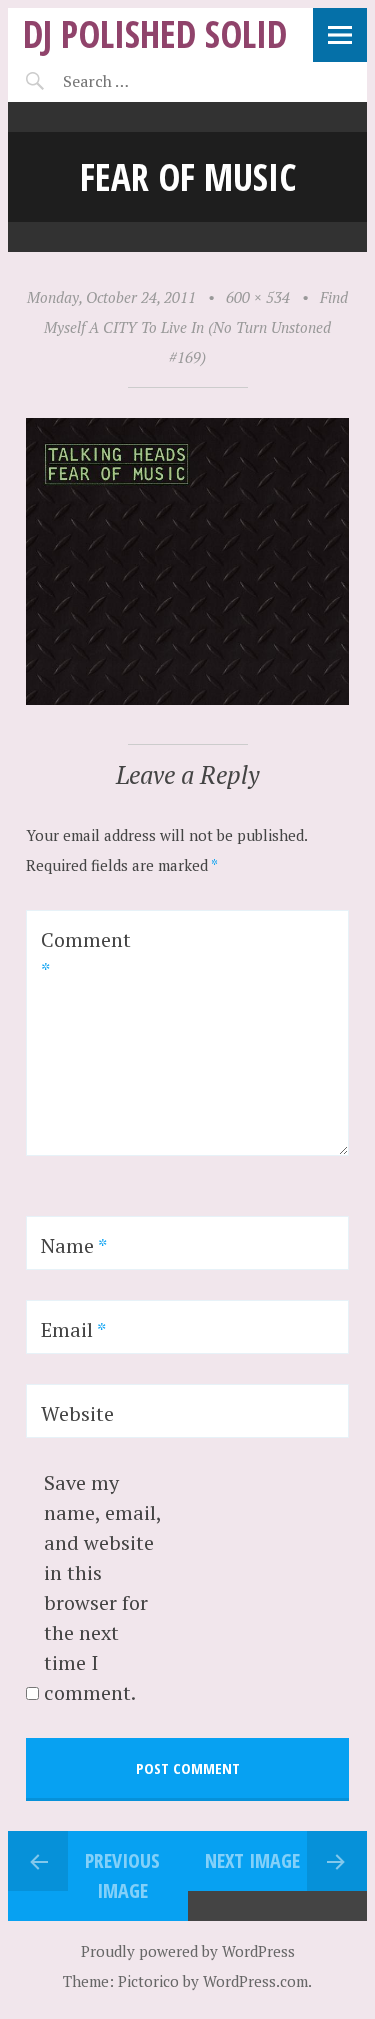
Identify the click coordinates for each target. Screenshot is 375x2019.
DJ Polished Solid (155, 33)
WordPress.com (255, 1981)
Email (73, 1329)
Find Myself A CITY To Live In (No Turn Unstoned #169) (196, 327)
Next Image (252, 1860)
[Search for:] (145, 81)
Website (77, 1413)
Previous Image (122, 1875)
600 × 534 (258, 297)
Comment (86, 954)
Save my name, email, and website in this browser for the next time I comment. (102, 1587)
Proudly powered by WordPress (188, 1951)
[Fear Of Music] (187, 699)
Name (74, 1245)
